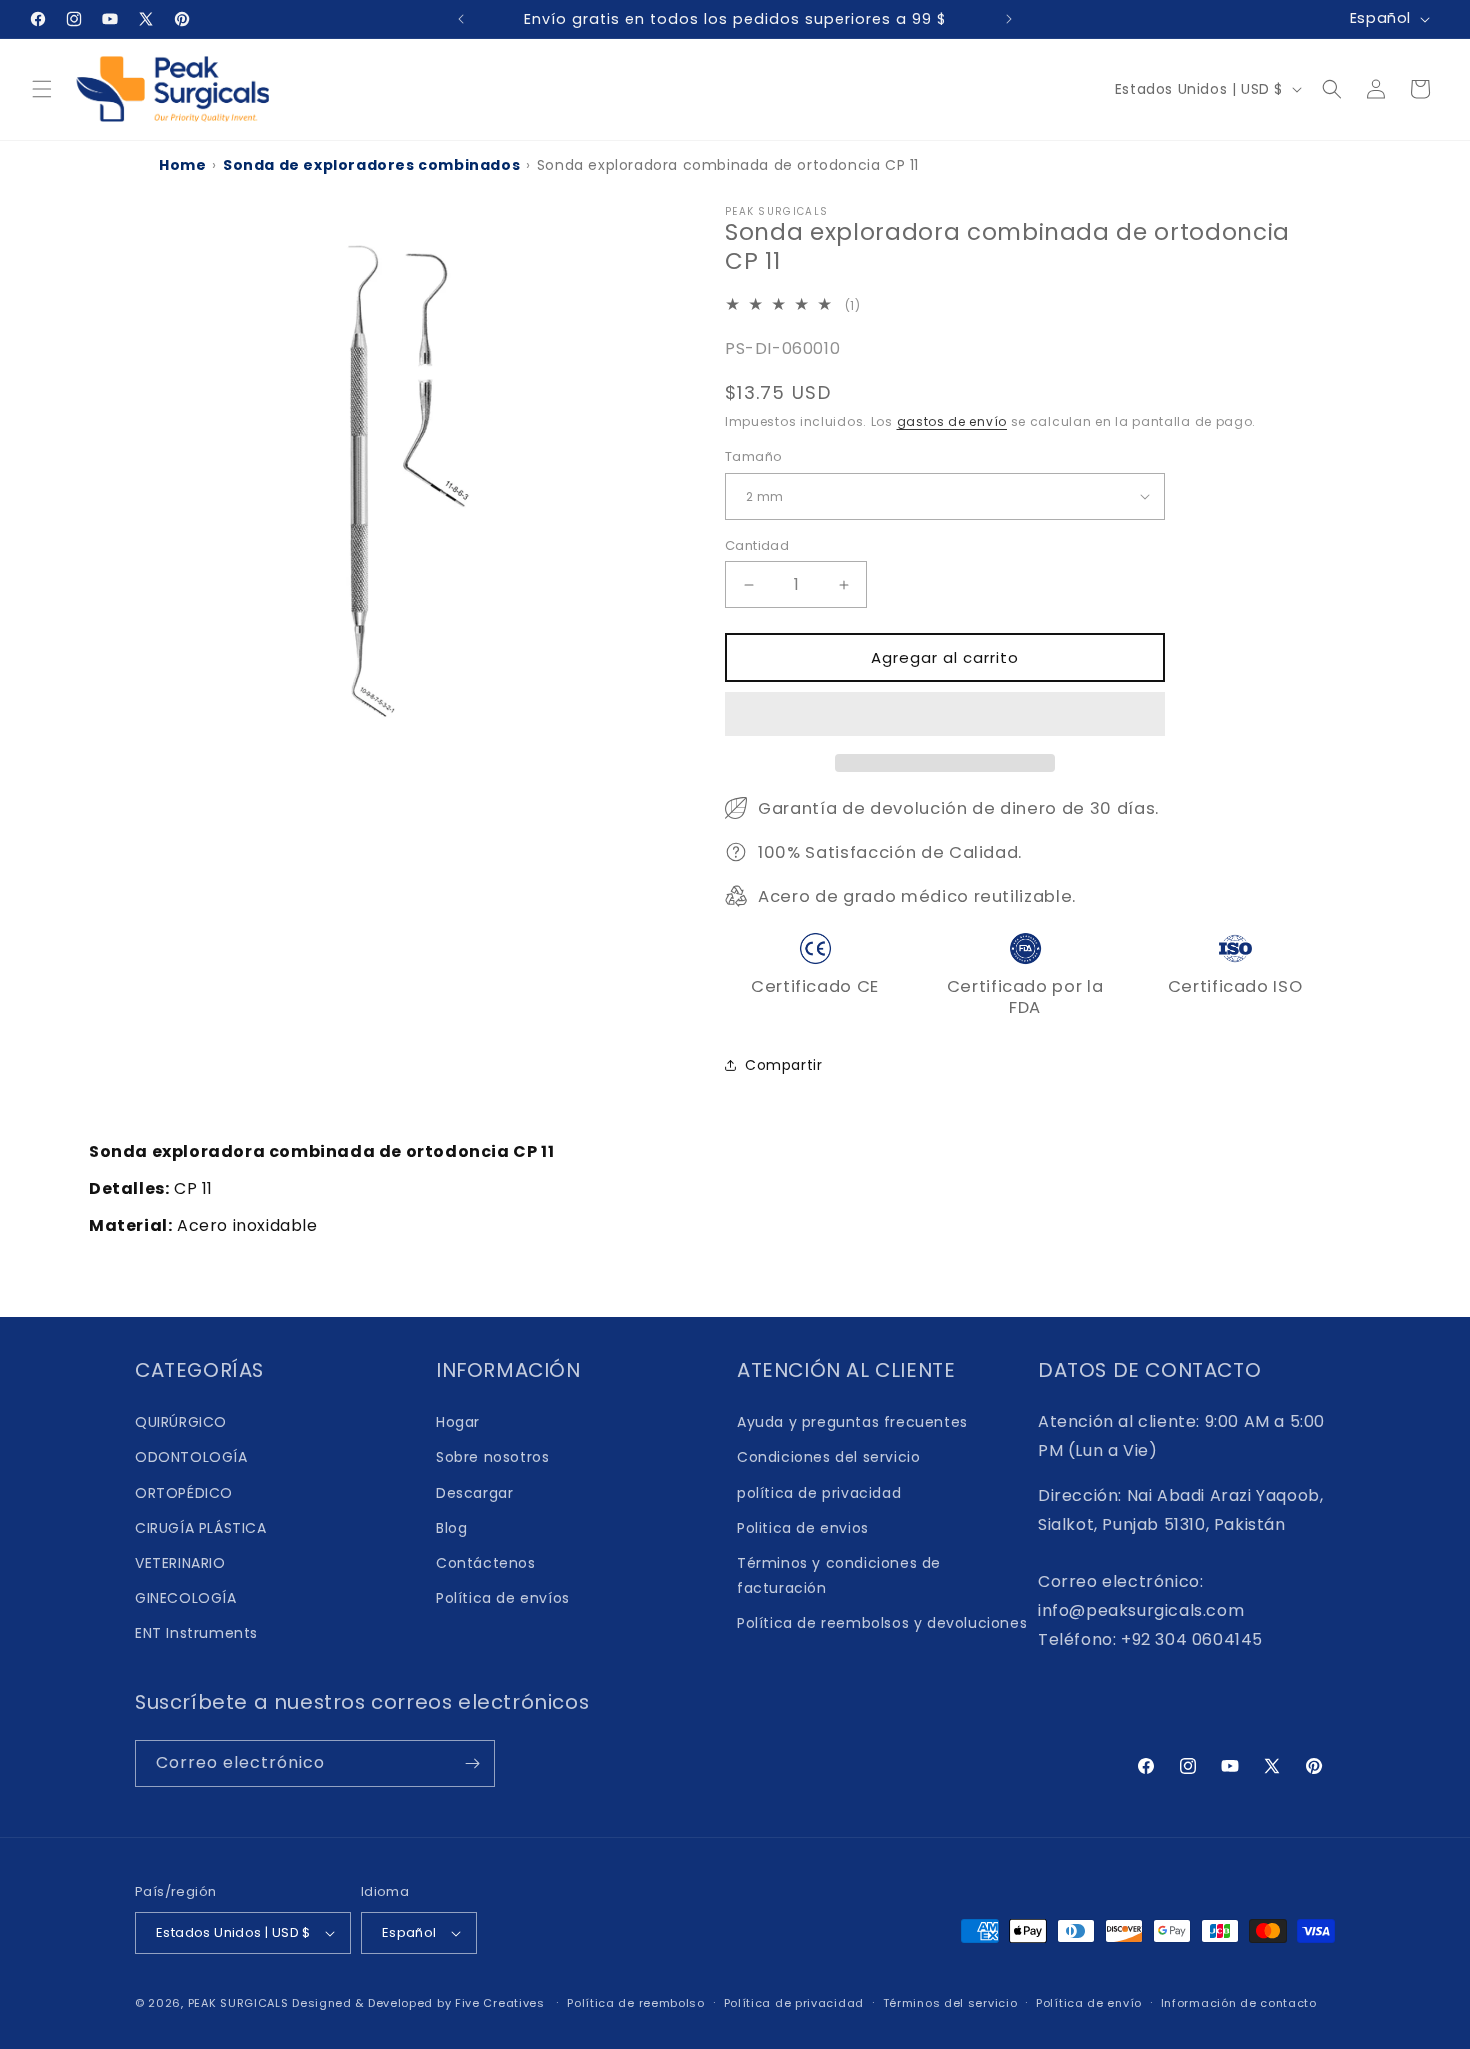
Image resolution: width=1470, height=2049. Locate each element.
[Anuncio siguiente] (1009, 19)
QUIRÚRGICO (181, 1422)
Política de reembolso (636, 2003)
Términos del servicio (950, 2003)
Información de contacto (1239, 2003)
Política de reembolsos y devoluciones (882, 1623)
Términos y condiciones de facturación (839, 1575)
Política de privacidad (794, 2003)
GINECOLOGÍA (186, 1598)
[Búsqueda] (1332, 89)
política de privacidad (819, 1493)
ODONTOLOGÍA (191, 1457)
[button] (945, 715)
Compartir (783, 1065)
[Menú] (42, 89)
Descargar (474, 1493)
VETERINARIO (180, 1563)
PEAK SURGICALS (238, 2003)
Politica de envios (803, 1528)
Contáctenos (486, 1563)
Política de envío (1089, 2003)
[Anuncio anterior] (461, 19)
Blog (451, 1528)
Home (182, 165)
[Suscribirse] (472, 1763)
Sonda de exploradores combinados (371, 165)
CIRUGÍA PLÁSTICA (201, 1528)
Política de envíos (503, 1598)
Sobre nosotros (492, 1457)
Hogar (458, 1422)
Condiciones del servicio (828, 1457)
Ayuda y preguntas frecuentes (852, 1422)
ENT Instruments (196, 1633)
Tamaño (753, 456)
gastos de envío (952, 421)
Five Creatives (502, 2003)
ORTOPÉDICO (184, 1493)
